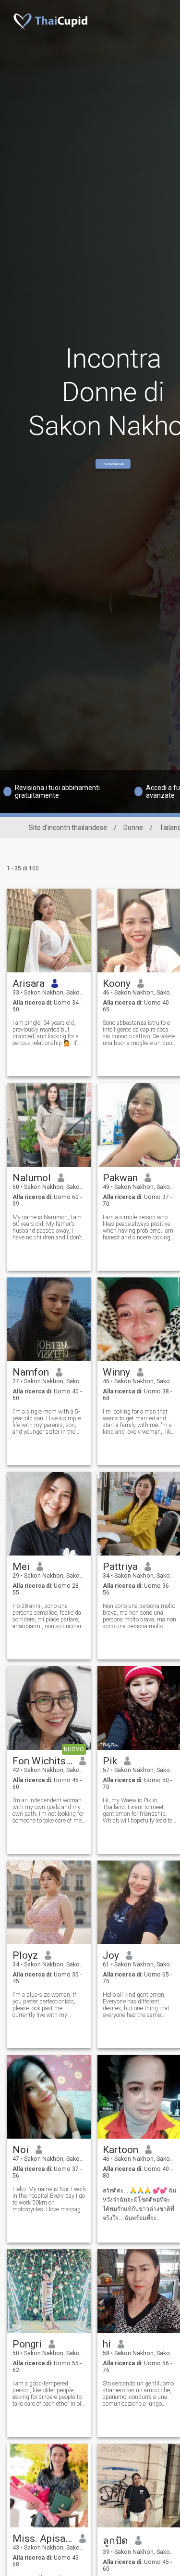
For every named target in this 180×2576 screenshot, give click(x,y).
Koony (117, 983)
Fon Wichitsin (42, 1761)
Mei (21, 1567)
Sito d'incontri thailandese (68, 828)
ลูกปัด (115, 2541)
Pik (110, 1761)
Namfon (31, 1372)
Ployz (25, 1955)
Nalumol (32, 1178)
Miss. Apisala (42, 2538)
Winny (116, 1372)
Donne (133, 828)
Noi (21, 2150)
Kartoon (120, 2150)
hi (107, 2344)
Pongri (27, 2344)
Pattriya (120, 1567)
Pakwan (120, 1178)
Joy (111, 1955)
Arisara (29, 983)
